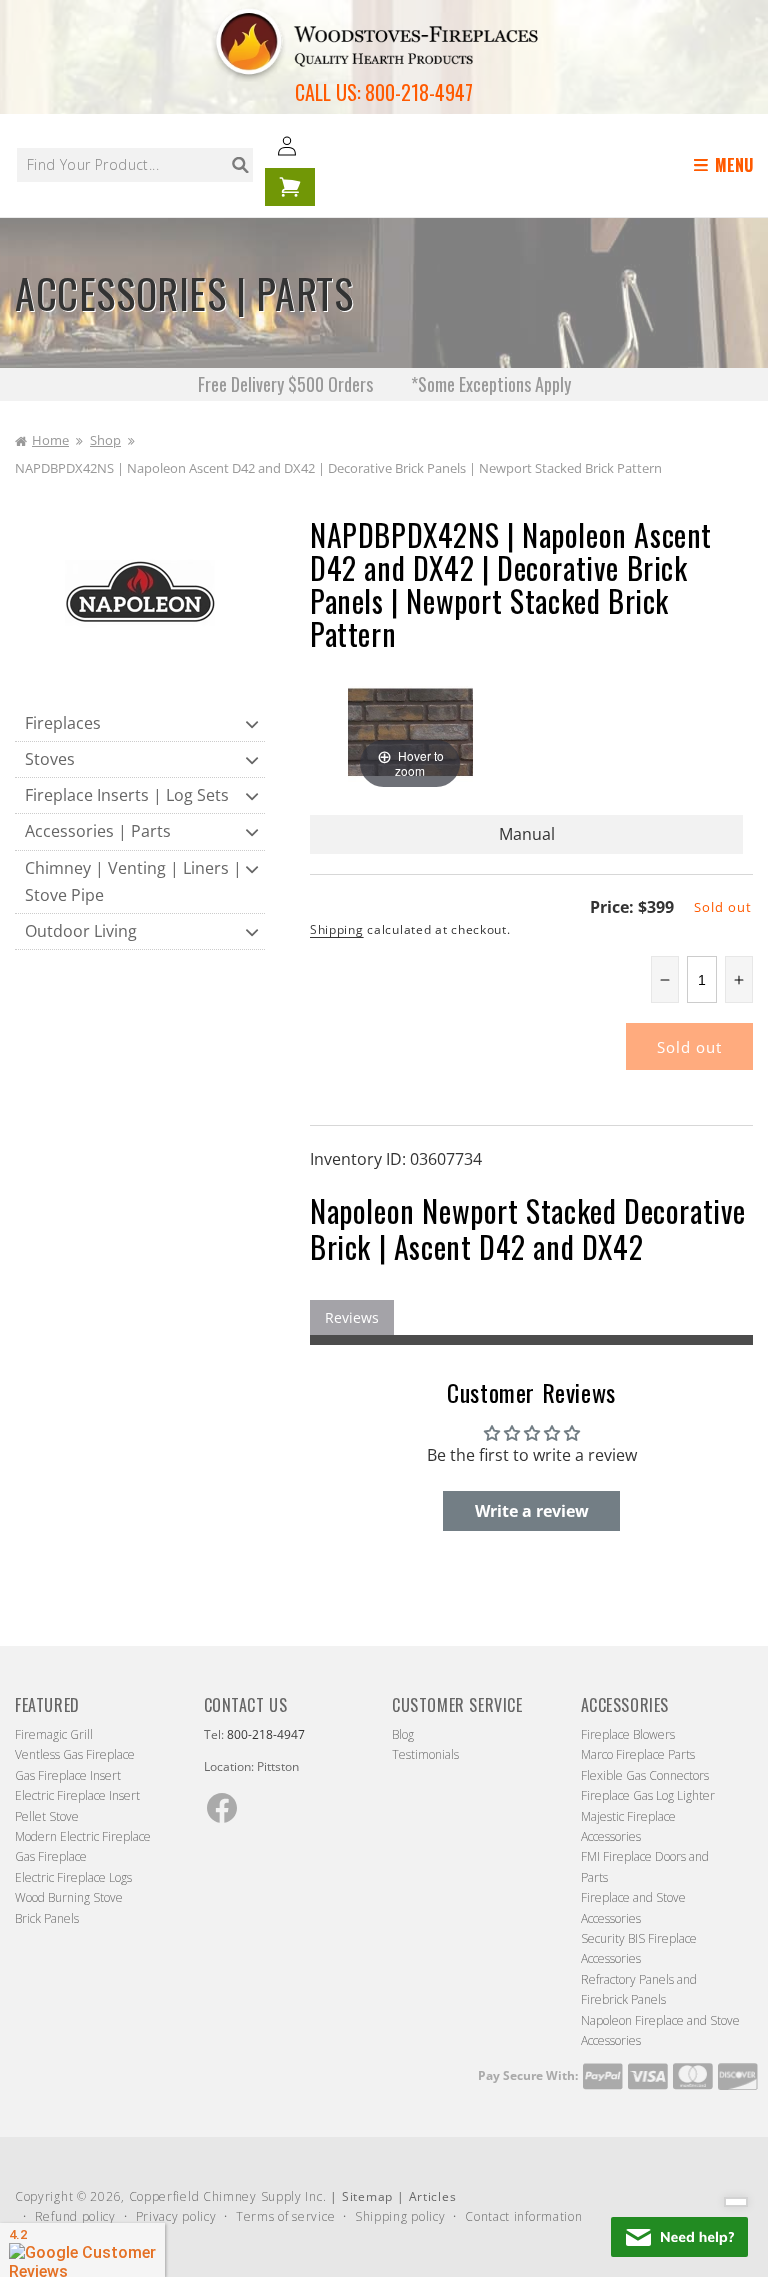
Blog (403, 1734)
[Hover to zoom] (410, 731)
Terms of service (285, 2216)
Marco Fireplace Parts (638, 1754)
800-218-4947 (419, 92)
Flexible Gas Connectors (645, 1775)
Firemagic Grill (54, 1734)
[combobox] (135, 165)
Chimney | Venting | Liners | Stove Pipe (133, 881)
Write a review (532, 1511)
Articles (433, 2196)
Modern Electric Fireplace (83, 1836)
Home (50, 440)
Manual (527, 834)
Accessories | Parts (98, 831)
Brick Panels (47, 1918)
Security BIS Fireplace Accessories (639, 1948)
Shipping (337, 929)
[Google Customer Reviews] (82, 2250)
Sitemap (367, 2196)
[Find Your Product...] (240, 165)
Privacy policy (176, 2216)
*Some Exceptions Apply (491, 384)
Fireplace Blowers (628, 1734)
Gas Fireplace (51, 1856)
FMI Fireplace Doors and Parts (645, 1866)
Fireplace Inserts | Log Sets (127, 795)
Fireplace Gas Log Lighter (648, 1795)
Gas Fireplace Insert (68, 1775)
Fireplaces (63, 723)
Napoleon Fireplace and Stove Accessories (660, 2030)
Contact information (523, 2216)
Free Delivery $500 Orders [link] (287, 384)
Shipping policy (400, 2216)
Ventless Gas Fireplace (75, 1754)
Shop (105, 440)
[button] (727, 165)
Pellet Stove (47, 1816)
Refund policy (75, 2216)
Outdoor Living (81, 931)
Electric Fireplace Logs (73, 1877)
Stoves (50, 759)
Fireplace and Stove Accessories (633, 1907)
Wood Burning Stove (69, 1897)
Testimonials (425, 1754)
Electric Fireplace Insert (77, 1795)
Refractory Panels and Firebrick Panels (639, 1989)
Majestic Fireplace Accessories (628, 1826)
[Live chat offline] (679, 2237)
